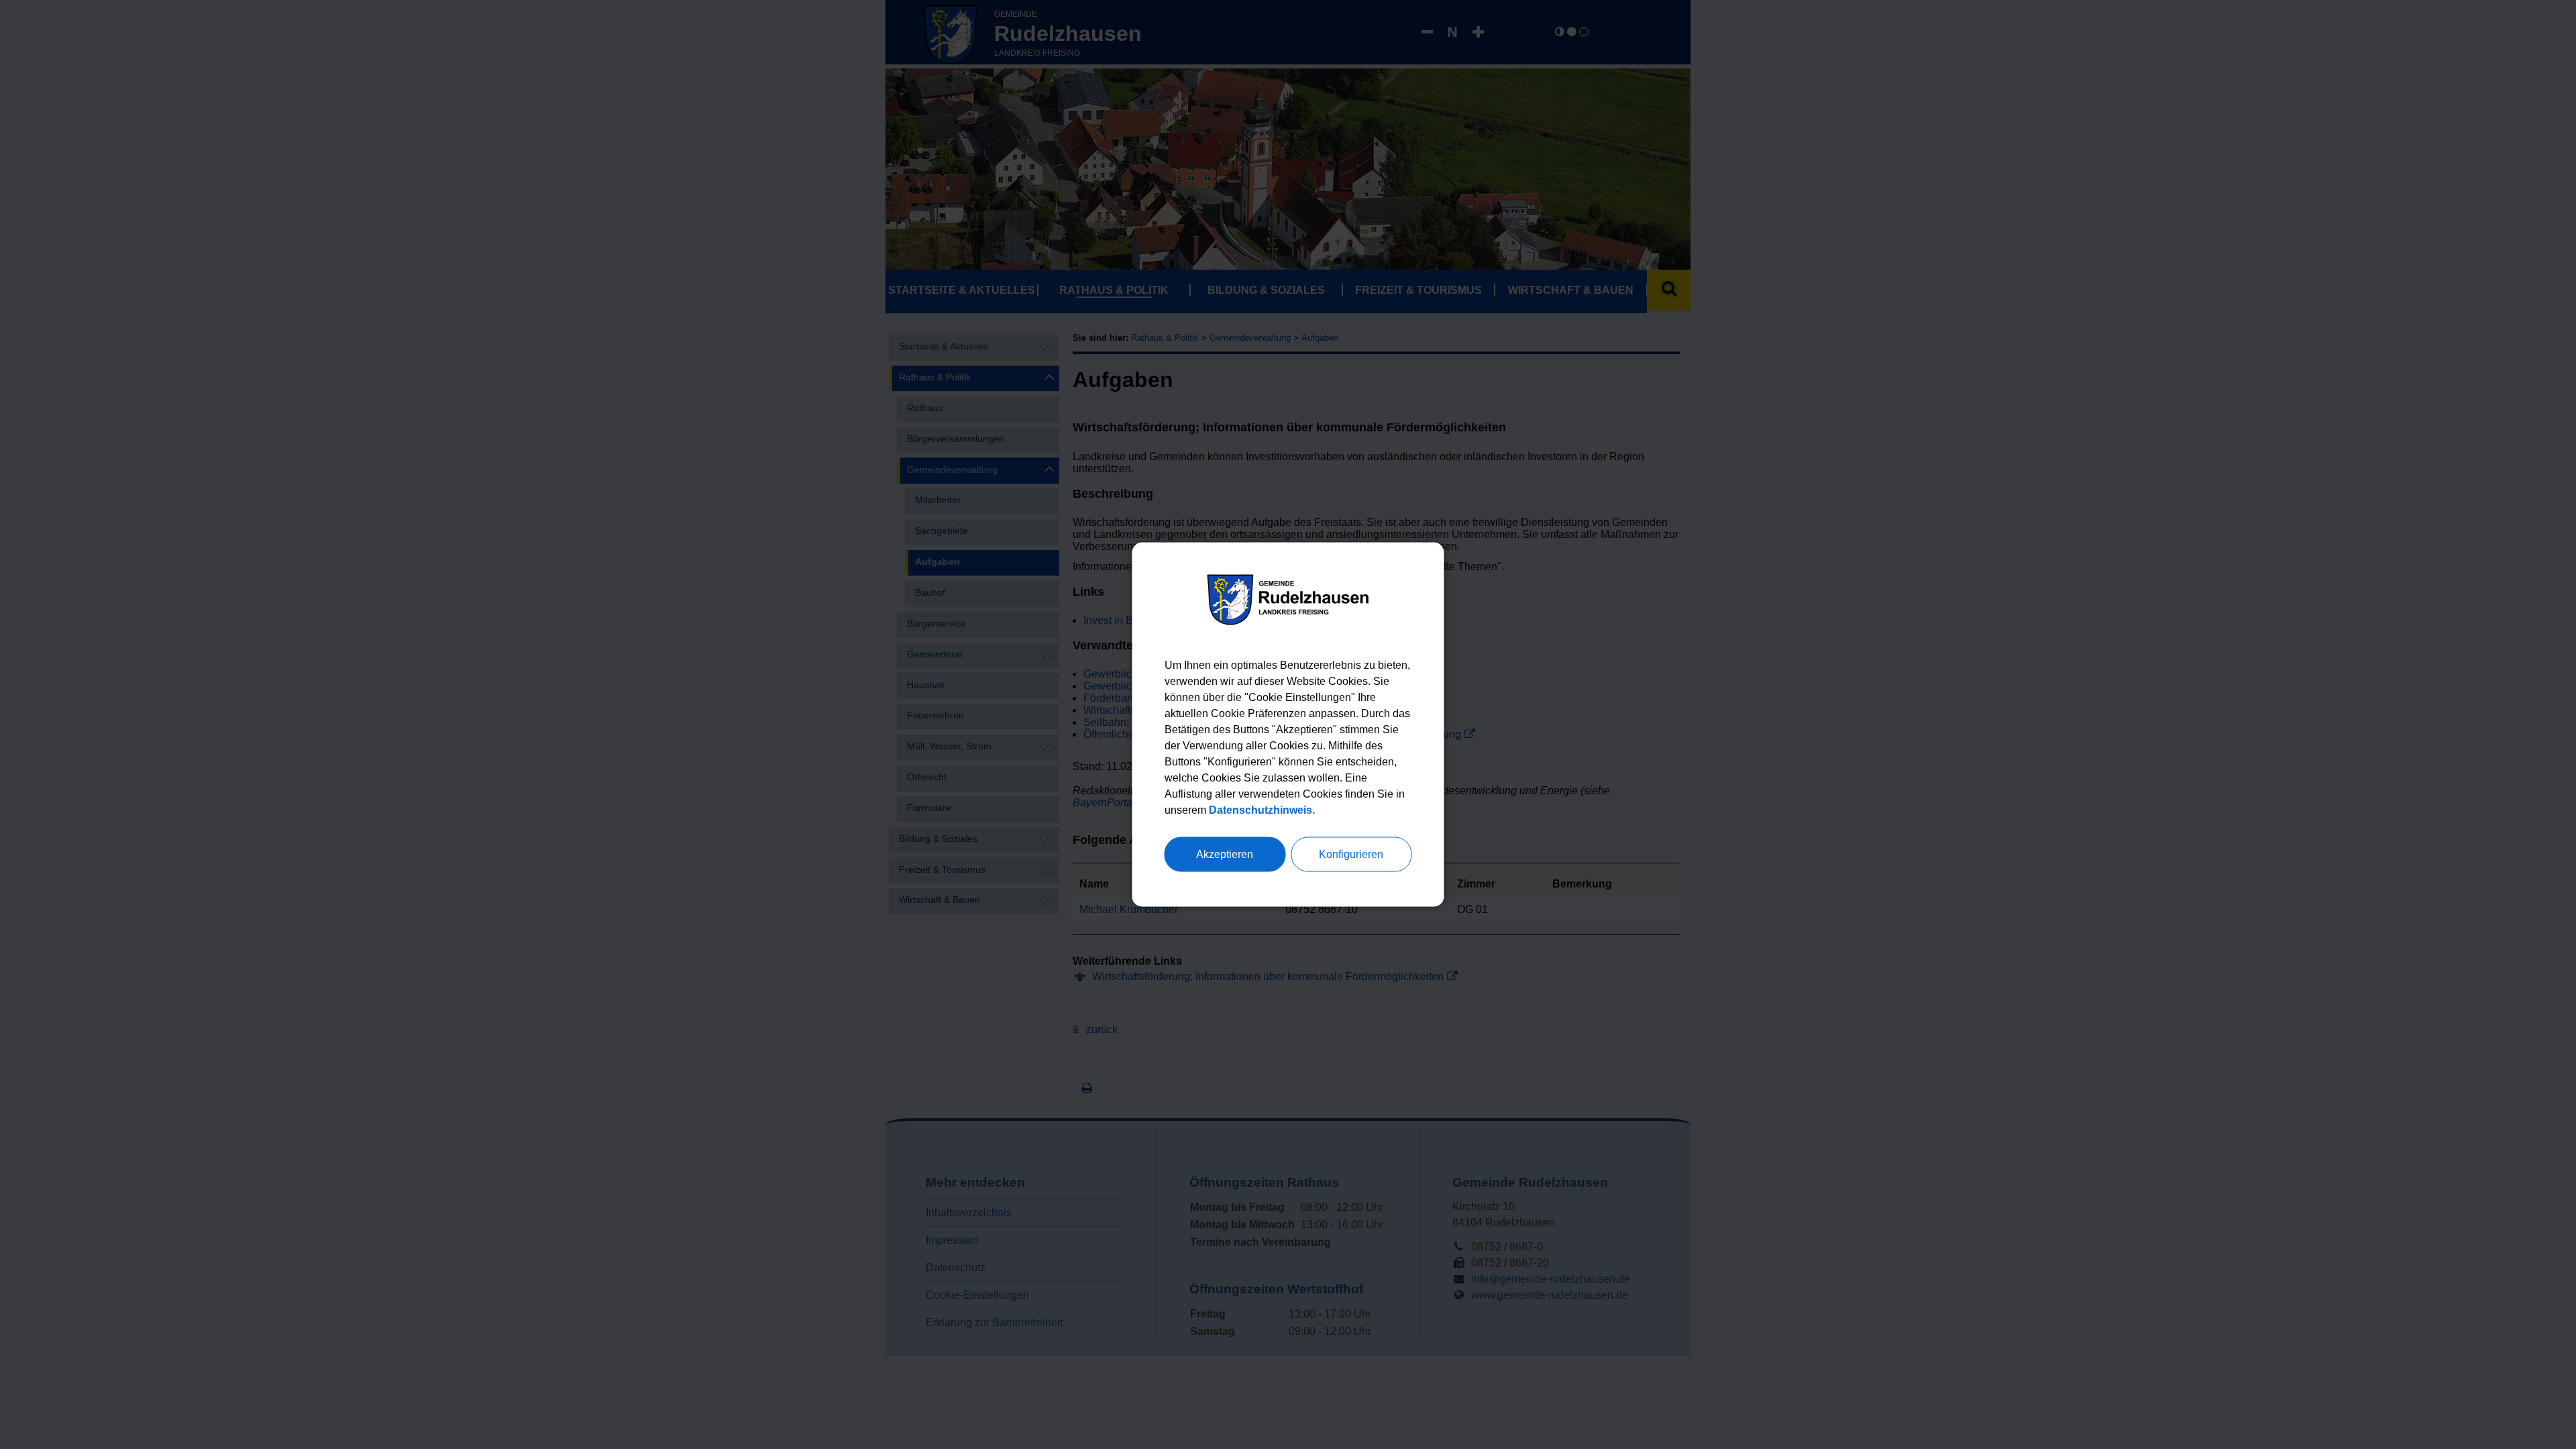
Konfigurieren (1351, 854)
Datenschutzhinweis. (1262, 810)
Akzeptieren (1225, 854)
